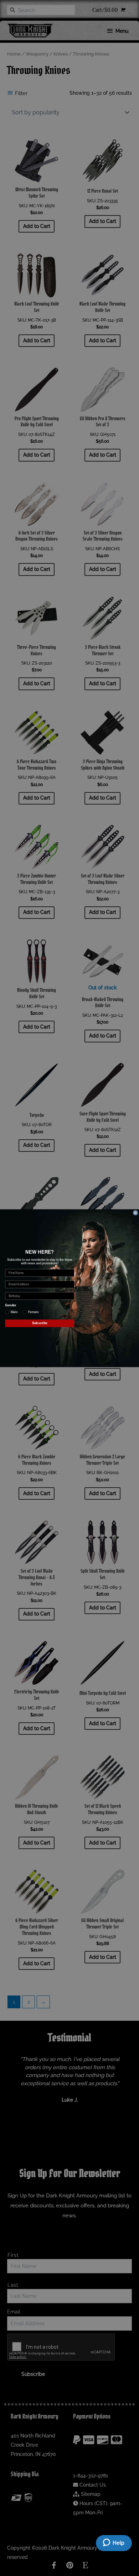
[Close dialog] (135, 1212)
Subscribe (40, 1323)
